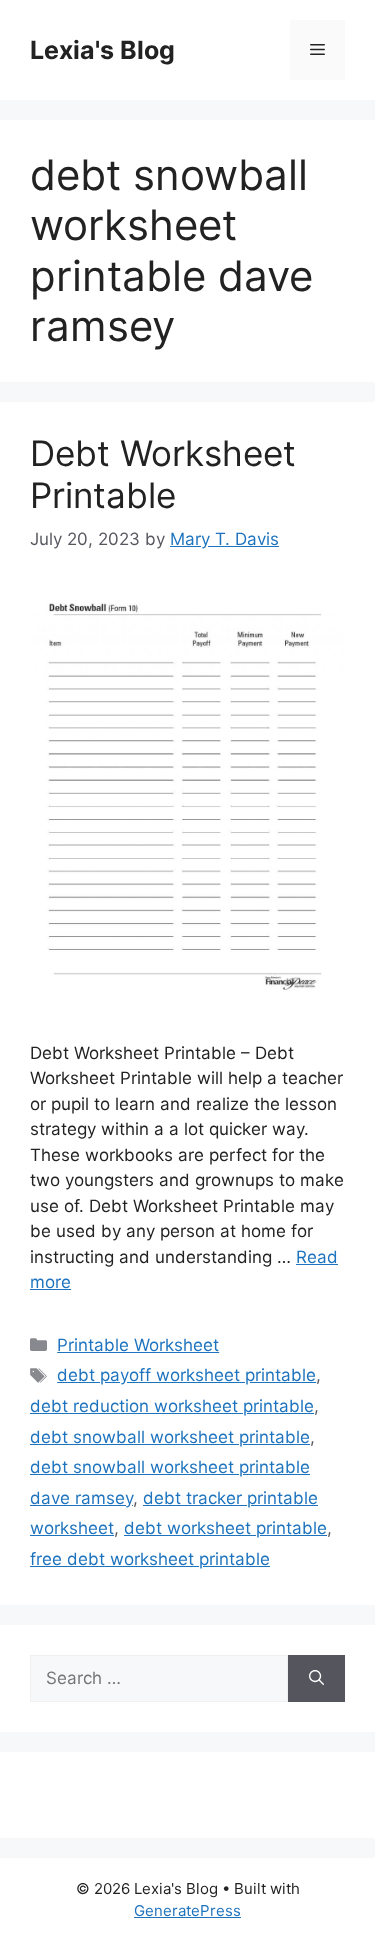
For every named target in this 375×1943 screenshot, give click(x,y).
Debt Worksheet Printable (163, 474)
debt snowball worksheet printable (170, 1437)
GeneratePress (187, 1910)
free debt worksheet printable (150, 1559)
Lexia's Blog (102, 50)
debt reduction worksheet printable (172, 1406)
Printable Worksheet (138, 1345)
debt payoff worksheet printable (186, 1375)
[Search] (316, 1679)
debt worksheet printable (225, 1528)
